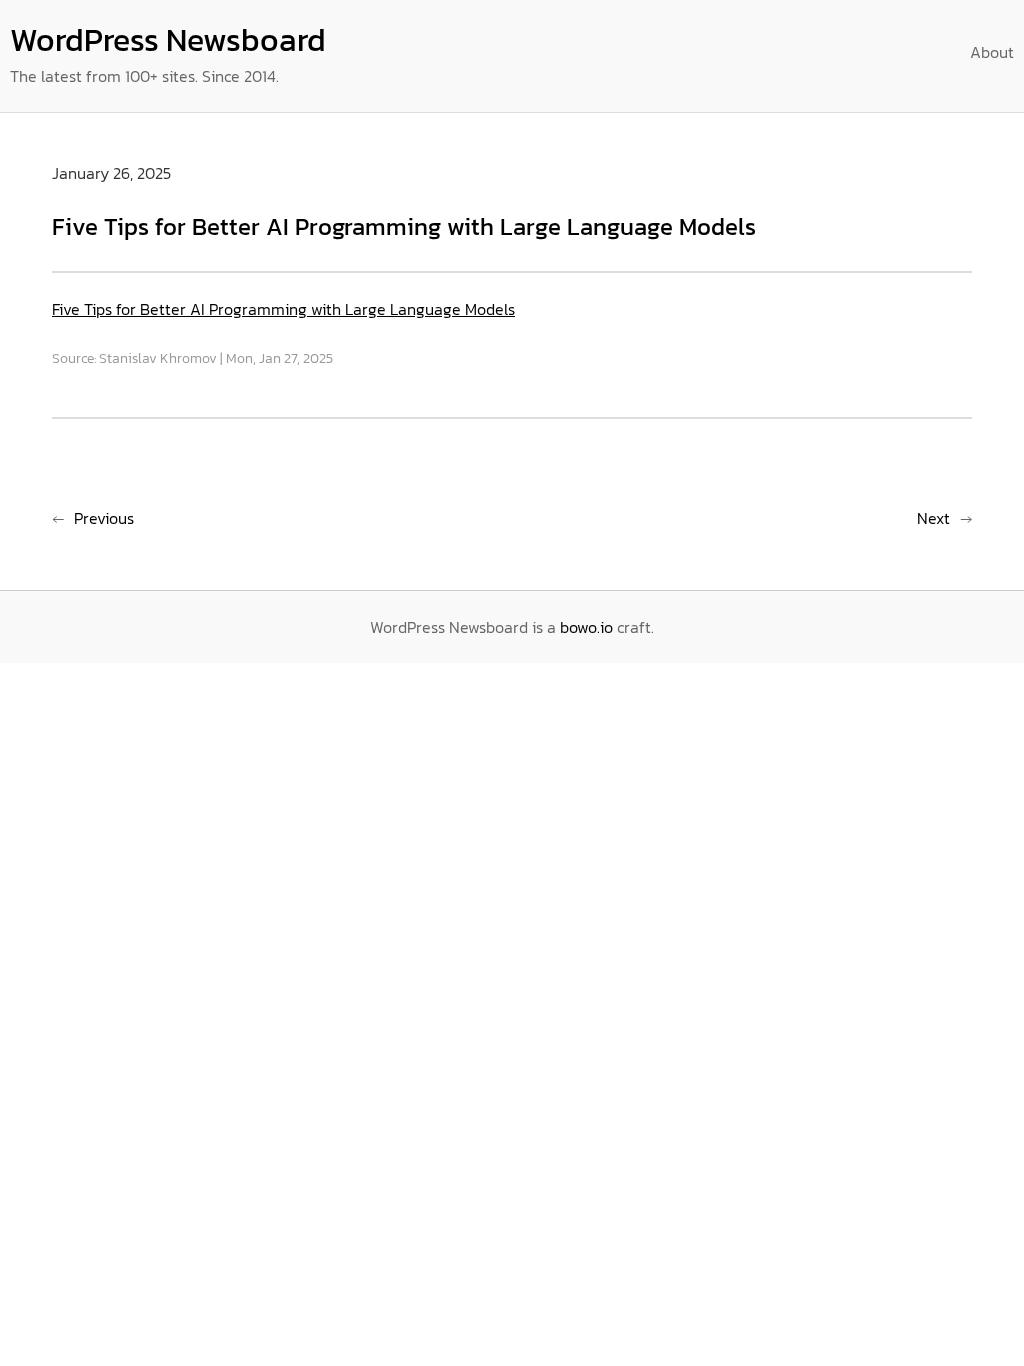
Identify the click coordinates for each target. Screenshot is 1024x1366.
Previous (104, 518)
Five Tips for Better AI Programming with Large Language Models (283, 309)
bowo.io (586, 627)
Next (933, 518)
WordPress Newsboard (168, 40)
